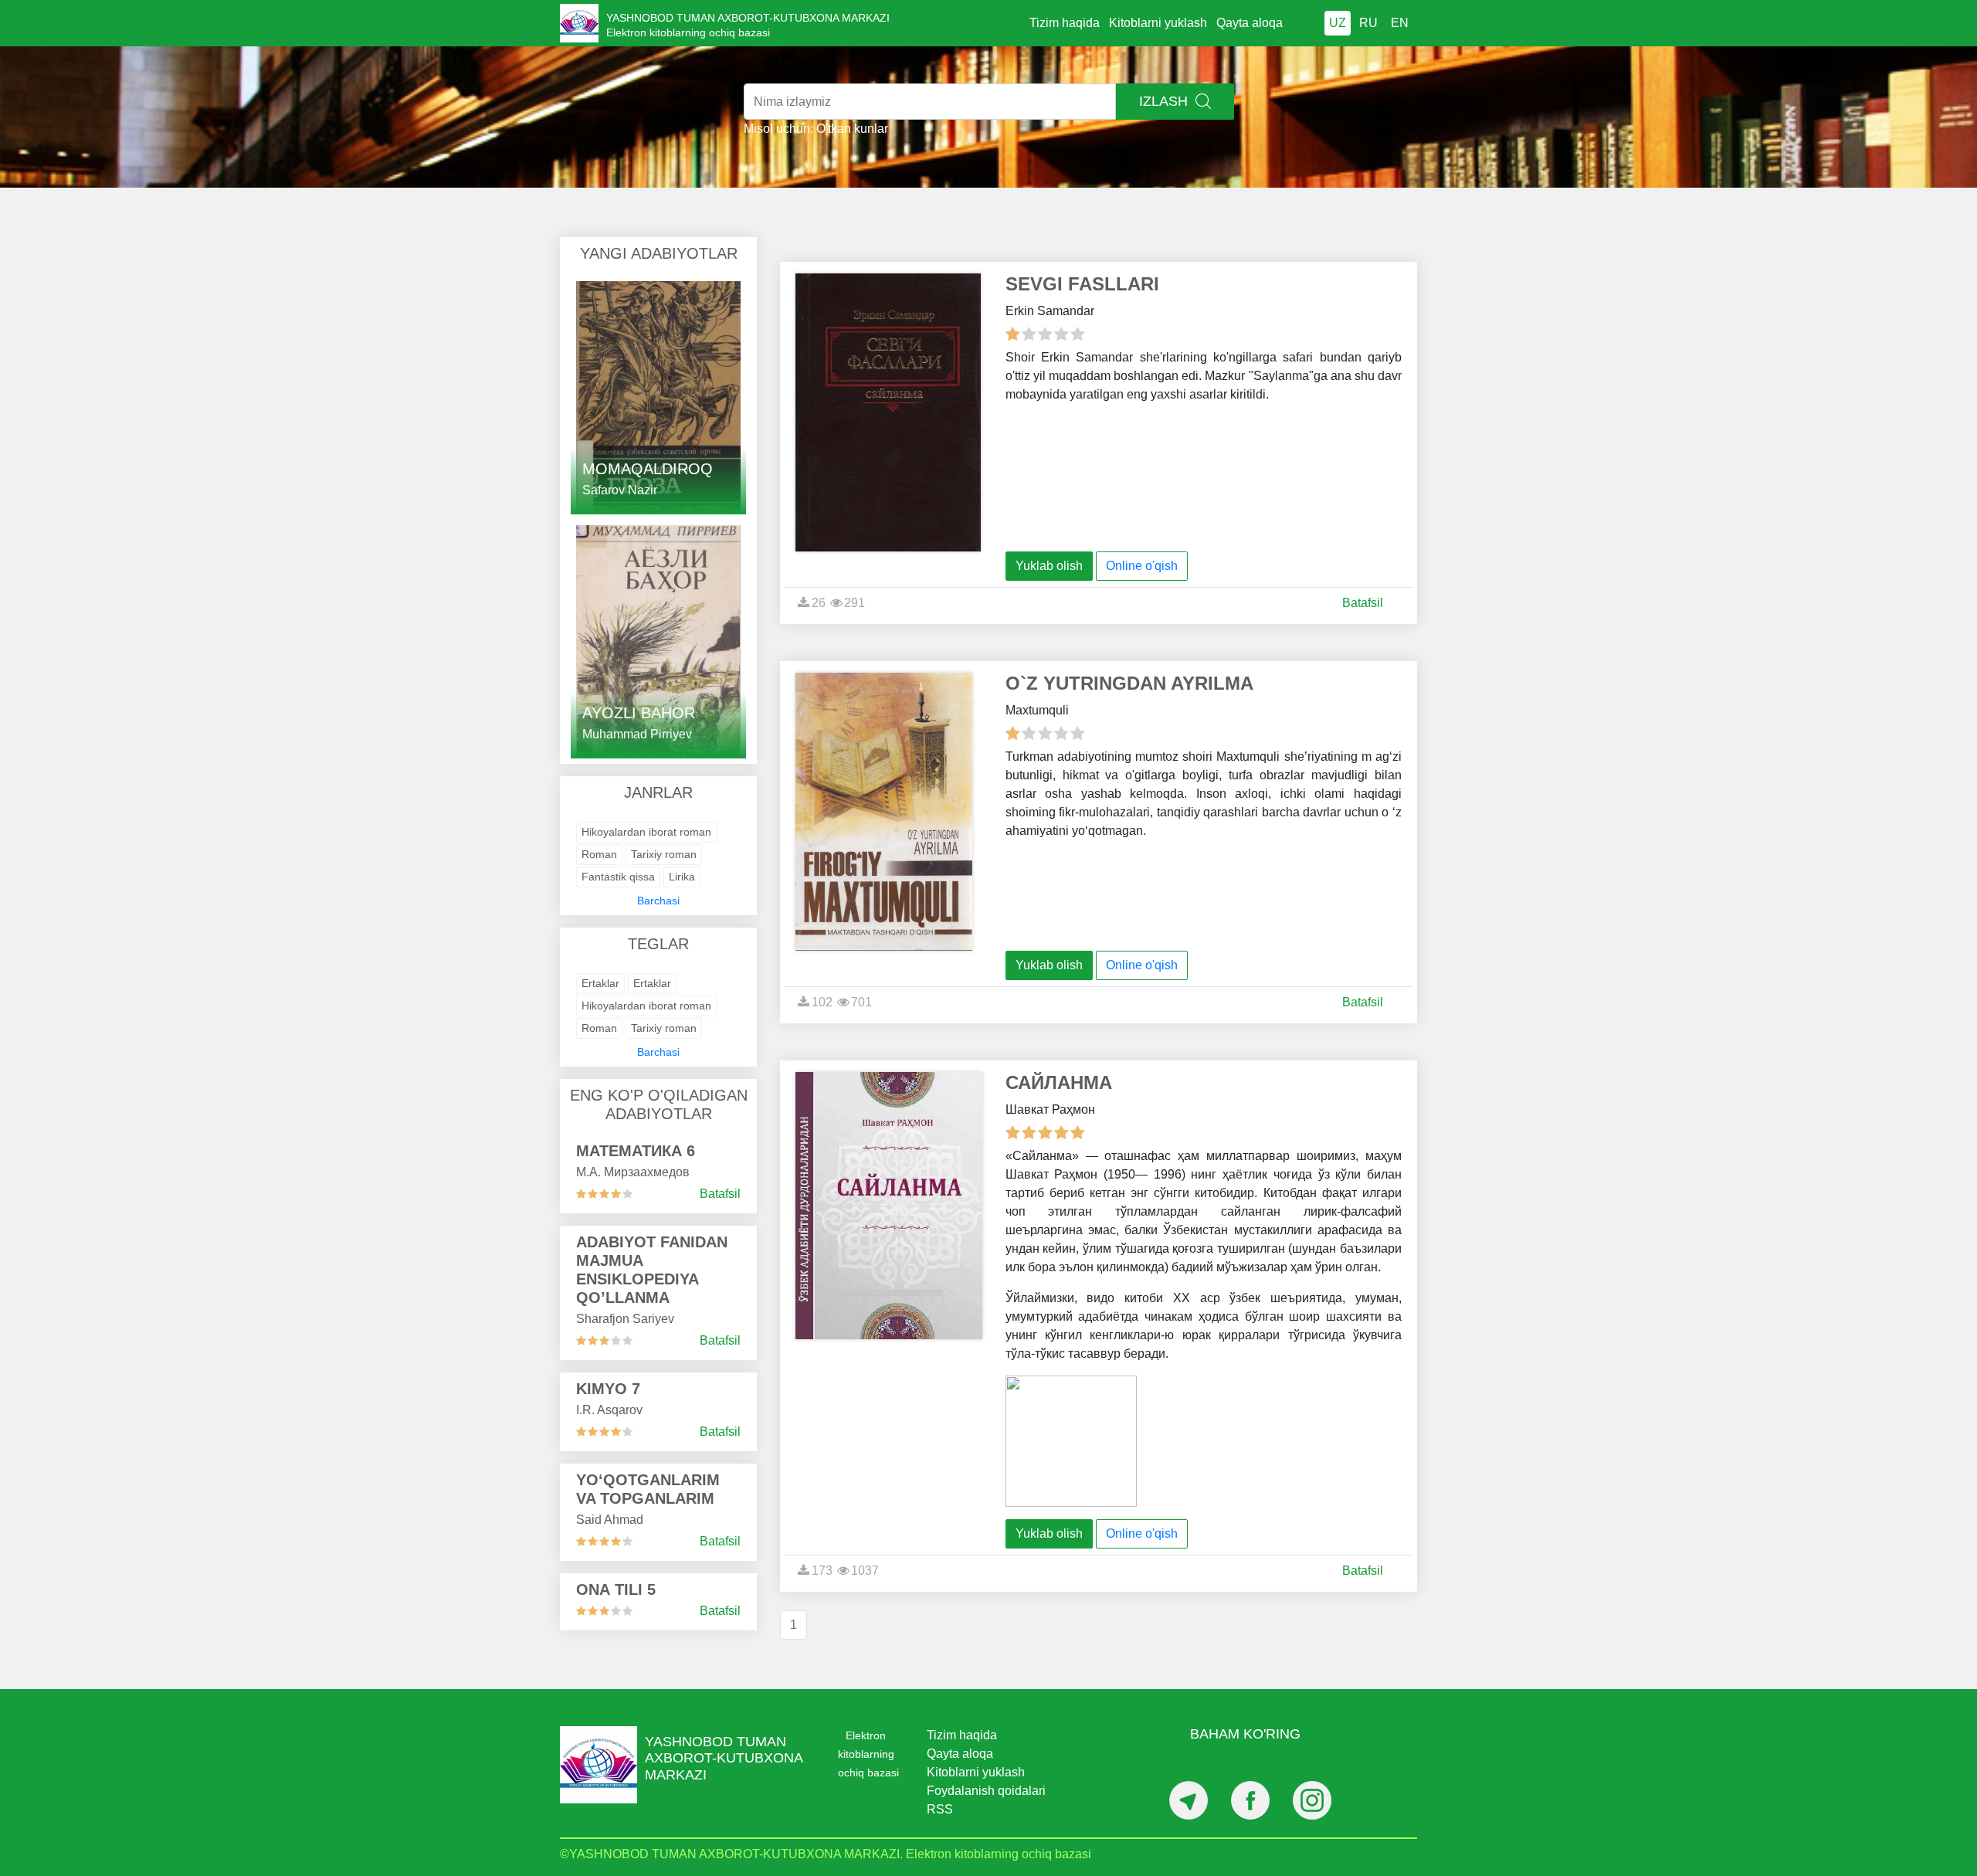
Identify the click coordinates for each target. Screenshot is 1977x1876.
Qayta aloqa (1250, 23)
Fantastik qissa (618, 877)
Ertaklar (600, 983)
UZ (1338, 23)
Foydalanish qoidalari (986, 1791)
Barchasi (658, 901)
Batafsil (720, 1194)
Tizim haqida (1065, 23)
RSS (940, 1809)
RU (1368, 23)
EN (1400, 23)
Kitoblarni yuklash (1158, 23)
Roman (599, 854)
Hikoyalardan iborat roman (646, 832)
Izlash (1165, 101)
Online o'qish (1142, 566)
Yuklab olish (1049, 566)
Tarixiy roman (664, 854)
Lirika (682, 877)
